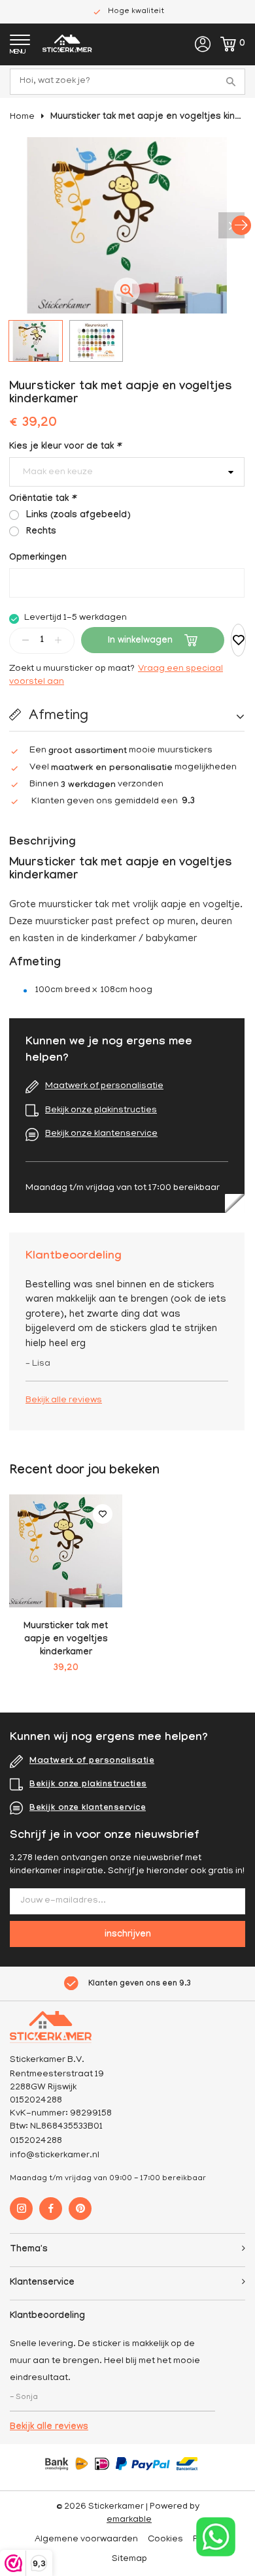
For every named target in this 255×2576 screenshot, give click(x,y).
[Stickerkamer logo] (67, 45)
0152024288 (36, 2141)
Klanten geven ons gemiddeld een (113, 802)
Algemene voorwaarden (86, 2540)
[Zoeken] (232, 82)
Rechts (41, 532)
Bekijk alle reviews (64, 1401)
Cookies (165, 2540)
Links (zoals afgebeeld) (78, 516)
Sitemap (129, 2559)
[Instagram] (21, 2209)
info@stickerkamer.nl (55, 2156)
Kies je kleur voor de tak (65, 447)
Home (22, 117)
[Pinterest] (80, 2209)
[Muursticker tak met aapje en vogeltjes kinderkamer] (66, 1551)
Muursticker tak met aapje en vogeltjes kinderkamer (66, 1640)
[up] (58, 640)
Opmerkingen (38, 558)
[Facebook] (51, 2209)
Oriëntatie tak (42, 500)
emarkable (129, 2520)
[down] (25, 640)
